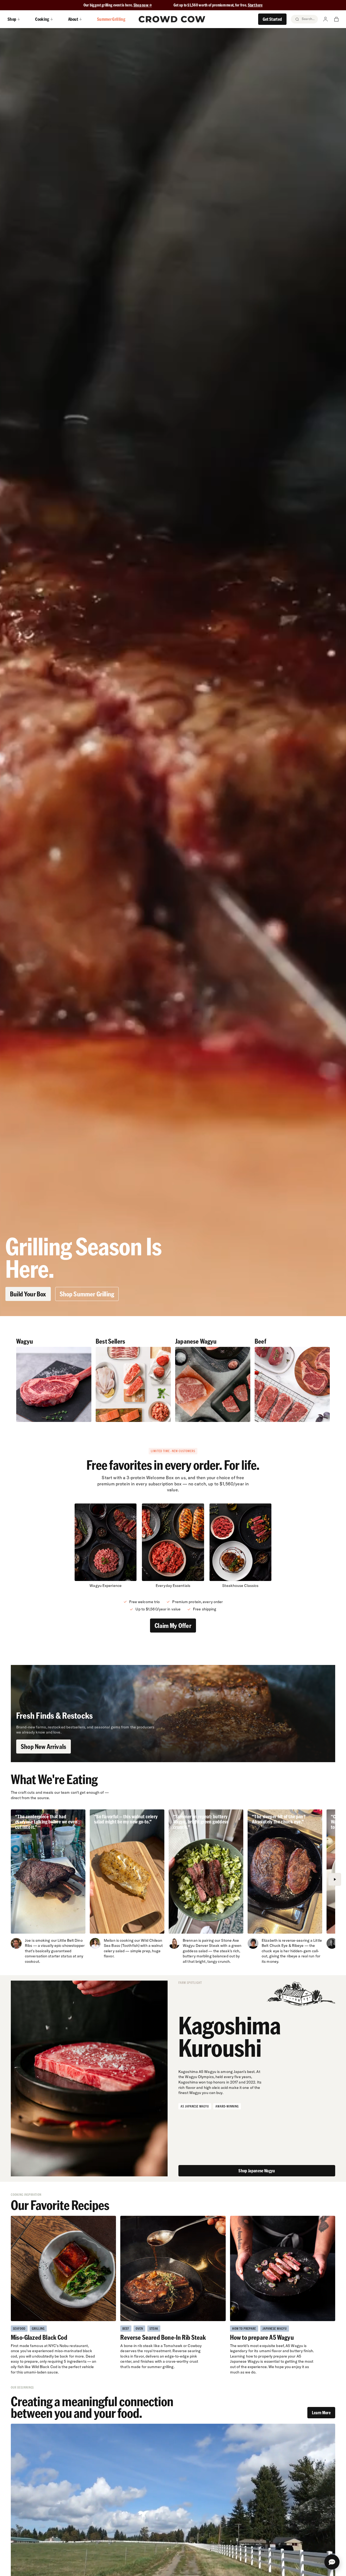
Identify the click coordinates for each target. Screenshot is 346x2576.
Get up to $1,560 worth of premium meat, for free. (218, 5)
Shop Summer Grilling (87, 1294)
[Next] (335, 1879)
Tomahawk (173, 2346)
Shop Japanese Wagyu (257, 2171)
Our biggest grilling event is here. (109, 5)
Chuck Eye (279, 1946)
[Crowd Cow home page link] (172, 19)
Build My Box (173, 2566)
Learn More (321, 2413)
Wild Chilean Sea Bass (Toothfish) (133, 1943)
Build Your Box (28, 1294)
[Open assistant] (332, 2562)
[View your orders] (336, 19)
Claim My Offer (173, 1625)
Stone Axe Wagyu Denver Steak (211, 1943)
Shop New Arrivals (44, 1746)
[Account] (325, 19)
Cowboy (195, 2346)
